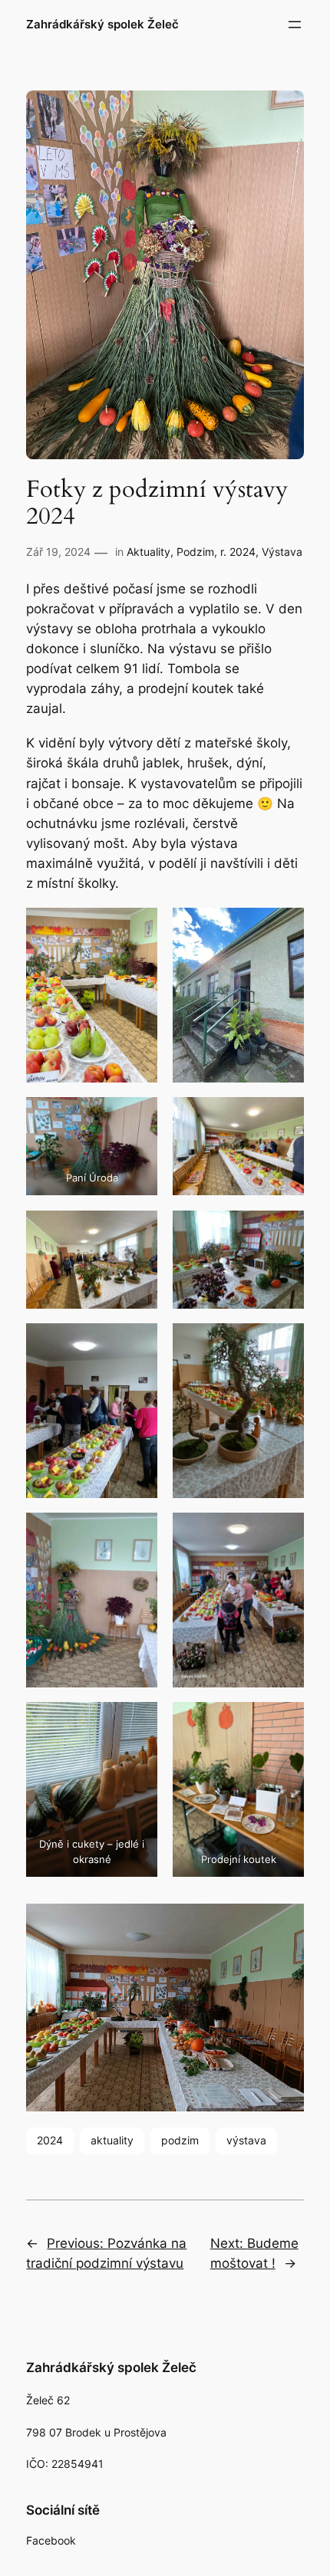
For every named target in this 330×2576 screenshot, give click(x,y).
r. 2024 (238, 552)
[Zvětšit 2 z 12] (284, 928)
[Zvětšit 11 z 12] (137, 1722)
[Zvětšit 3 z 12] (137, 1117)
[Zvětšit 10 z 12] (284, 1533)
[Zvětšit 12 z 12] (284, 1722)
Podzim (195, 552)
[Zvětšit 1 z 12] (137, 928)
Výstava (282, 552)
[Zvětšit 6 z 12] (284, 1230)
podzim (180, 2140)
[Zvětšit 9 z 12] (137, 1533)
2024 (50, 2140)
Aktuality (148, 552)
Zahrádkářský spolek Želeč (102, 25)
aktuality (112, 2140)
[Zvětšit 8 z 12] (284, 1343)
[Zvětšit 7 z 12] (137, 1343)
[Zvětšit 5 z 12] (137, 1230)
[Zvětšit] (284, 1924)
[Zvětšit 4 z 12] (284, 1117)
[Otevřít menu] (295, 25)
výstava (246, 2140)
